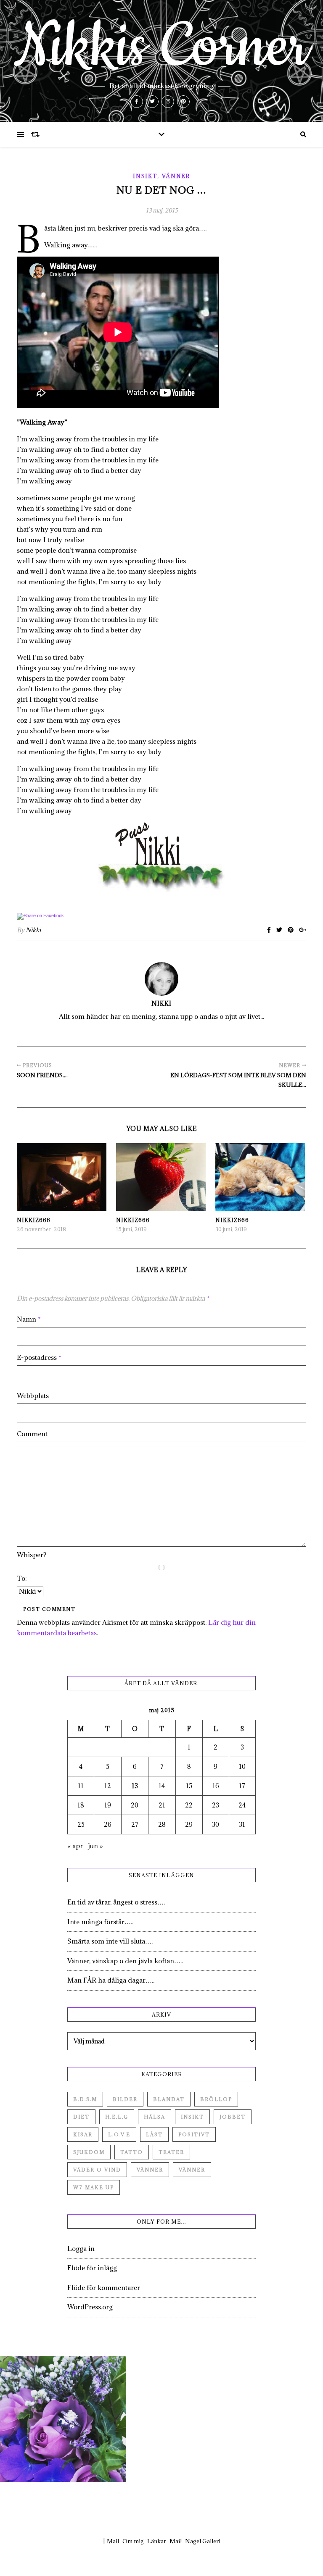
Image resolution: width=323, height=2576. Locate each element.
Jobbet (233, 2117)
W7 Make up (94, 2187)
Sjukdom (89, 2152)
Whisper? (32, 1555)
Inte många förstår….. (100, 1922)
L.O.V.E (119, 2134)
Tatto (132, 2152)
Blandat (169, 2099)
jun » (95, 1846)
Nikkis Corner (161, 47)
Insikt (145, 176)
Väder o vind (97, 2170)
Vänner (176, 176)
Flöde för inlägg (92, 2268)
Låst (154, 2134)
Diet (81, 2117)
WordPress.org (90, 2307)
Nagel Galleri (203, 2541)
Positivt (194, 2134)
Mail (113, 2541)
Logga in (81, 2248)
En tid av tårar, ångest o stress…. (116, 1902)
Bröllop (216, 2099)
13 (135, 1786)
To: (22, 1578)
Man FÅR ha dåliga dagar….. (111, 1980)
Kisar (83, 2134)
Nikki (33, 930)
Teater (171, 2152)
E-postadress (39, 1357)
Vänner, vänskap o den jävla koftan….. (125, 1961)
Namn (29, 1319)
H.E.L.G (117, 2117)
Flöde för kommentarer (104, 2287)
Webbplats (33, 1396)
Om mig (133, 2541)
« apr (75, 1846)
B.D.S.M (85, 2099)
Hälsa (155, 2117)
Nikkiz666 (34, 1220)
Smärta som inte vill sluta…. (110, 1941)
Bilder (125, 2099)
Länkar (157, 2541)
